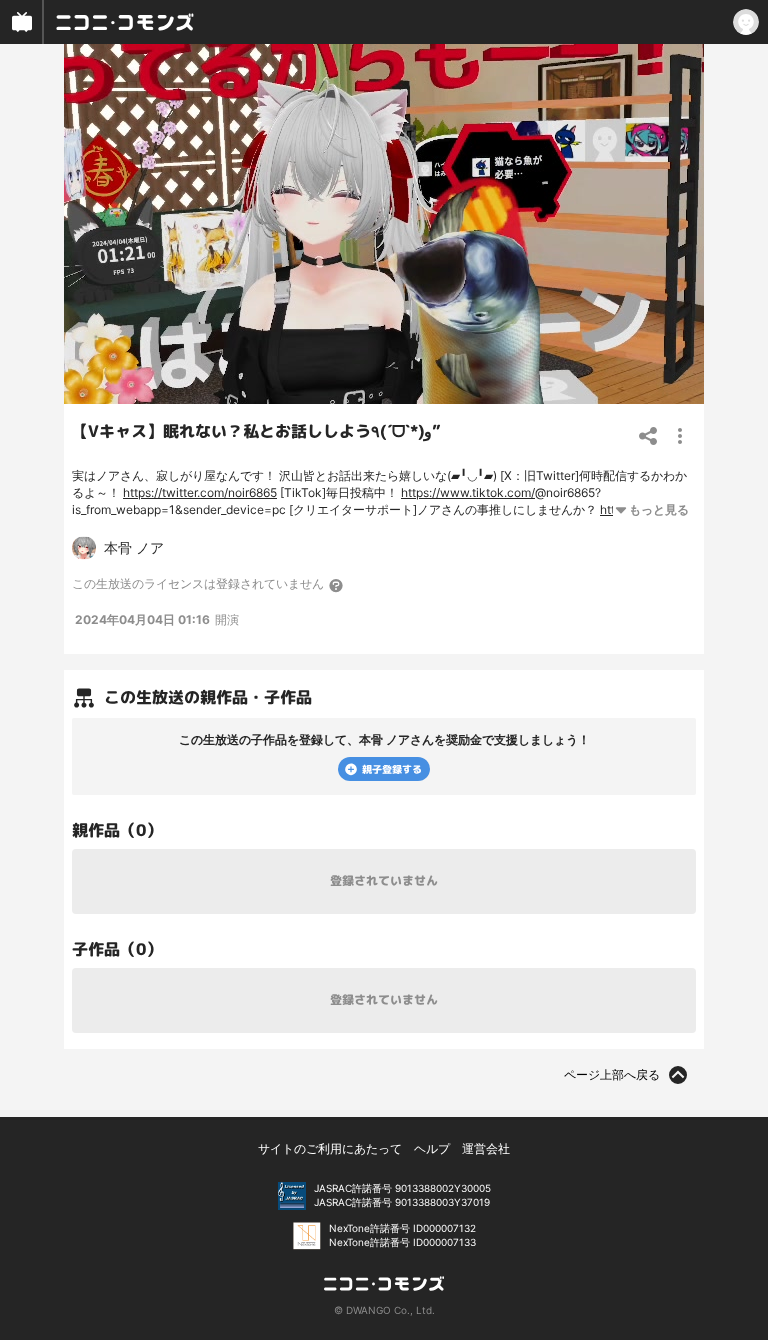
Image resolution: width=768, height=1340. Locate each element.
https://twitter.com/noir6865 (200, 492)
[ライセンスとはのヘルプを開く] (337, 585)
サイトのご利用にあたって (330, 1148)
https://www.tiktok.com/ (468, 492)
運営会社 (486, 1148)
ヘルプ (432, 1148)
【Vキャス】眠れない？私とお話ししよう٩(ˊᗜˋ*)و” (256, 431)
